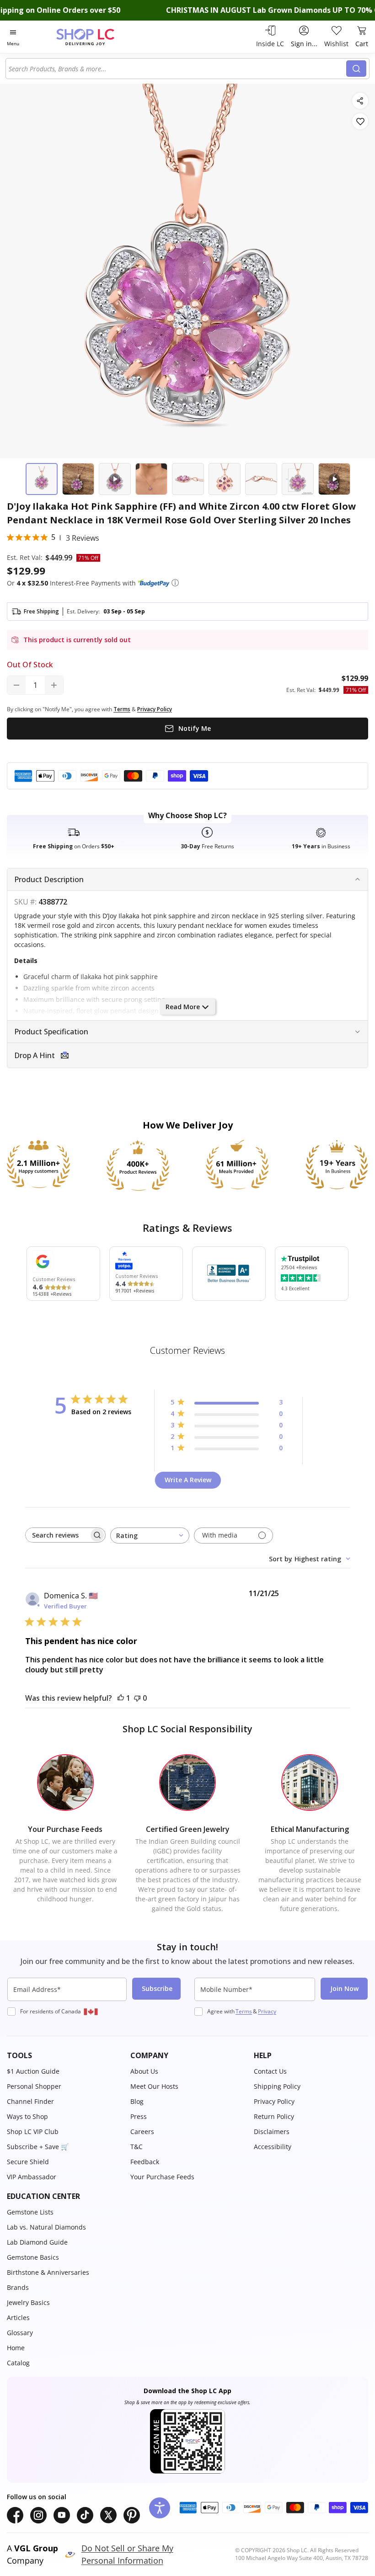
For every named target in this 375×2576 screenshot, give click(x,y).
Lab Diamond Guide (37, 2242)
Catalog (18, 2363)
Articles (18, 2318)
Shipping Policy (277, 2086)
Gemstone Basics (33, 2257)
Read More (183, 1007)
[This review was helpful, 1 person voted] (121, 1698)
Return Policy (274, 2116)
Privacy (267, 2011)
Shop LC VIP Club (33, 2132)
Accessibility (273, 2147)
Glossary (20, 2333)
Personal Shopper (34, 2086)
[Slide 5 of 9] (188, 479)
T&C (137, 2147)
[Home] (95, 37)
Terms (244, 2011)
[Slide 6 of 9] (225, 479)
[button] (175, 583)
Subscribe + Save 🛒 (38, 2147)
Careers (142, 2132)
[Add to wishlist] (360, 121)
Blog (137, 2101)
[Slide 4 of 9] (151, 479)
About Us (144, 2071)
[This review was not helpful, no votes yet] (137, 1698)
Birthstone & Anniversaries (48, 2272)
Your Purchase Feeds (162, 2177)
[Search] (356, 69)
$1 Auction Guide (33, 2071)
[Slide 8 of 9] (298, 479)
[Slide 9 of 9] (334, 479)
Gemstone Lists (30, 2212)
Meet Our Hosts (154, 2086)
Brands (18, 2287)
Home (16, 2348)
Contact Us (270, 2071)
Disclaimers (272, 2132)
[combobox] (177, 69)
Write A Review (188, 1480)
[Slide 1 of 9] (42, 479)
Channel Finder (30, 2101)
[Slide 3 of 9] (115, 479)
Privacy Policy (274, 2101)
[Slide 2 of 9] (78, 479)
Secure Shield (28, 2162)
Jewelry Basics (28, 2302)
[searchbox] (57, 1535)
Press (139, 2116)
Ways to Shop (27, 2116)
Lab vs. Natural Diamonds (46, 2227)
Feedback (145, 2162)
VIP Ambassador (32, 2177)
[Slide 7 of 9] (261, 479)
